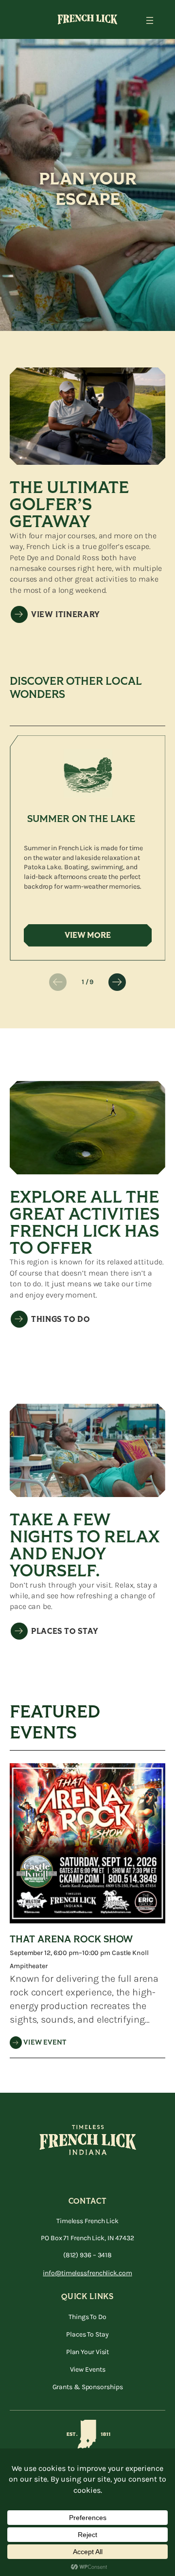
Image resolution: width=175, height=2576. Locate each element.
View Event (45, 2042)
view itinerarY (66, 615)
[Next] (117, 982)
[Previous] (58, 982)
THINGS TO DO (61, 1319)
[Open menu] (150, 20)
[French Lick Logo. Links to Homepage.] (87, 19)
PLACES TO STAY (65, 1631)
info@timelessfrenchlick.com (87, 2273)
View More (94, 935)
